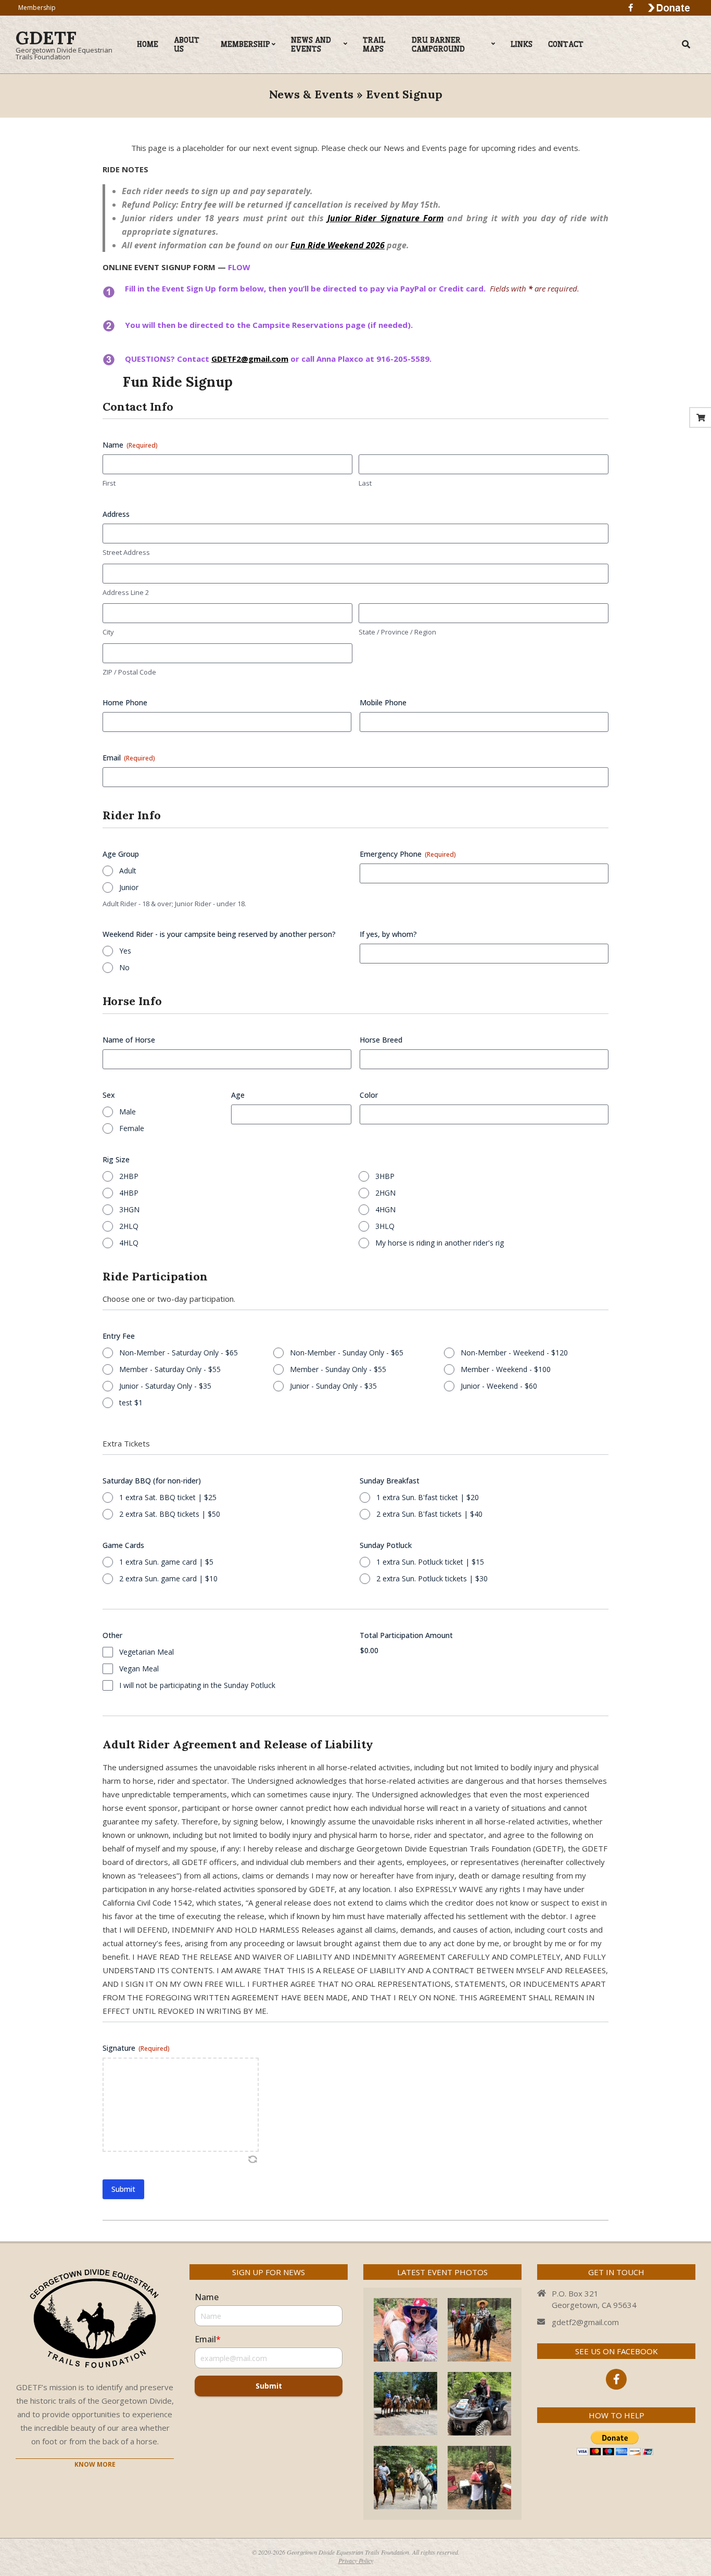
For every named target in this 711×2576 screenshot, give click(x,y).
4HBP (129, 1193)
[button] (252, 2159)
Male (128, 1112)
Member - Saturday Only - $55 (170, 1369)
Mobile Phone (383, 702)
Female (132, 1128)
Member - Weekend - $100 (506, 1369)
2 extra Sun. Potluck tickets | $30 (432, 1578)
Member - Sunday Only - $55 (338, 1369)
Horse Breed (381, 1040)
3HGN (129, 1209)
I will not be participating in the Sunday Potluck (197, 1685)
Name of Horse (129, 1040)
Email (129, 758)
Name (207, 2297)
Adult (128, 871)
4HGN (385, 1209)
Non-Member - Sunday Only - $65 (347, 1353)
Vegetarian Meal (147, 1652)
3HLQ (385, 1226)
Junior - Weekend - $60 (499, 1386)
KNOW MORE (95, 2464)
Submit (269, 2386)
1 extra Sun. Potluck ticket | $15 (430, 1562)
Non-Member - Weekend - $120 (514, 1353)
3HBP (385, 1176)
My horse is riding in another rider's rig (440, 1243)
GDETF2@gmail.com (250, 359)
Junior (129, 887)
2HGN (385, 1193)
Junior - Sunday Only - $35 (333, 1386)
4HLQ (129, 1243)
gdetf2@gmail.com (585, 2322)
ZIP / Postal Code (129, 672)
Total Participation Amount (406, 1635)
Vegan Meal (139, 1668)
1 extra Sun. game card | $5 (166, 1562)
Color (369, 1095)
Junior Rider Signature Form (385, 218)
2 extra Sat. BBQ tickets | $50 (170, 1514)
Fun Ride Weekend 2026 (338, 245)
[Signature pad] (181, 2105)
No (124, 967)
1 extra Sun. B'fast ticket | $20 (428, 1497)
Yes (125, 951)
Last (365, 483)
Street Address (126, 552)
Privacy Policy (356, 2560)
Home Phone (125, 702)
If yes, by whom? (388, 934)
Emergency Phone (408, 854)
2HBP (129, 1176)
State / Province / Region (397, 632)
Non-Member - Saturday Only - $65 (179, 1353)
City (108, 632)
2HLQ (129, 1226)
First (109, 483)
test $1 (131, 1403)
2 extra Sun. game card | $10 (168, 1578)
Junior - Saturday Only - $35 (165, 1386)
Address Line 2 (126, 592)
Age (238, 1095)
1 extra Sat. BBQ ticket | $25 (168, 1497)
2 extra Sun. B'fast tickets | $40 (429, 1514)
